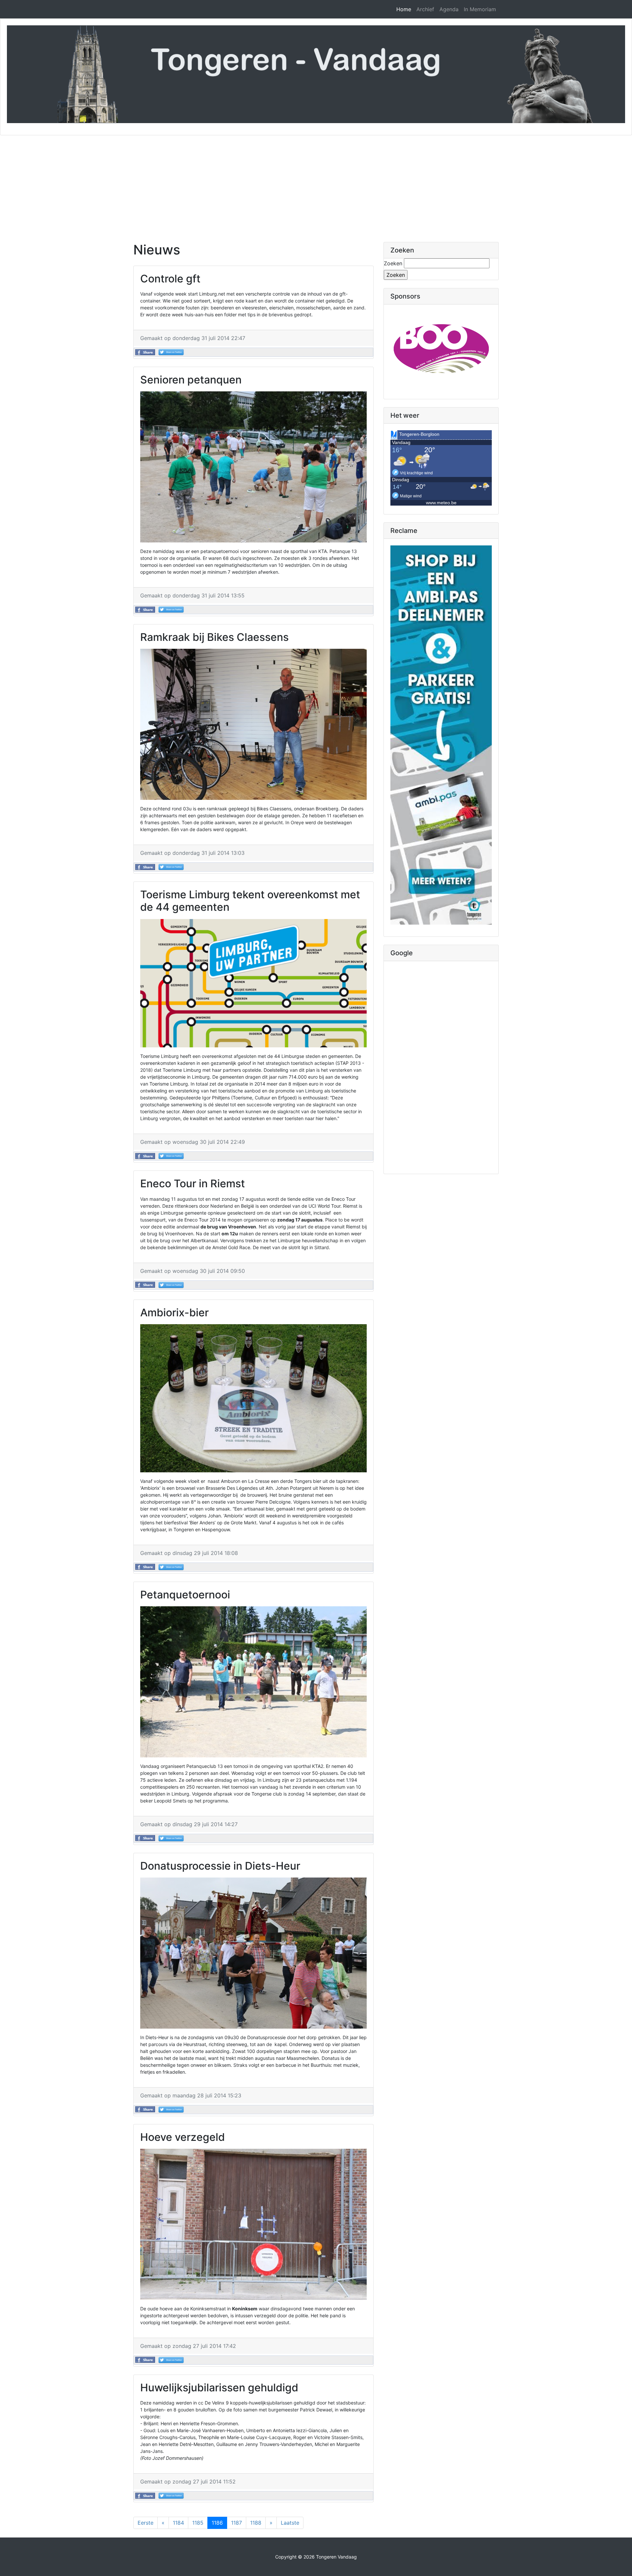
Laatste (290, 2523)
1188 (256, 2523)
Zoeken (393, 263)
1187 (237, 2523)
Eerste (145, 2523)
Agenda (449, 9)
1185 (198, 2523)
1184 (178, 2523)
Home (404, 9)
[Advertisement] (316, 185)
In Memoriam (480, 9)
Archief (425, 9)
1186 (217, 2523)
